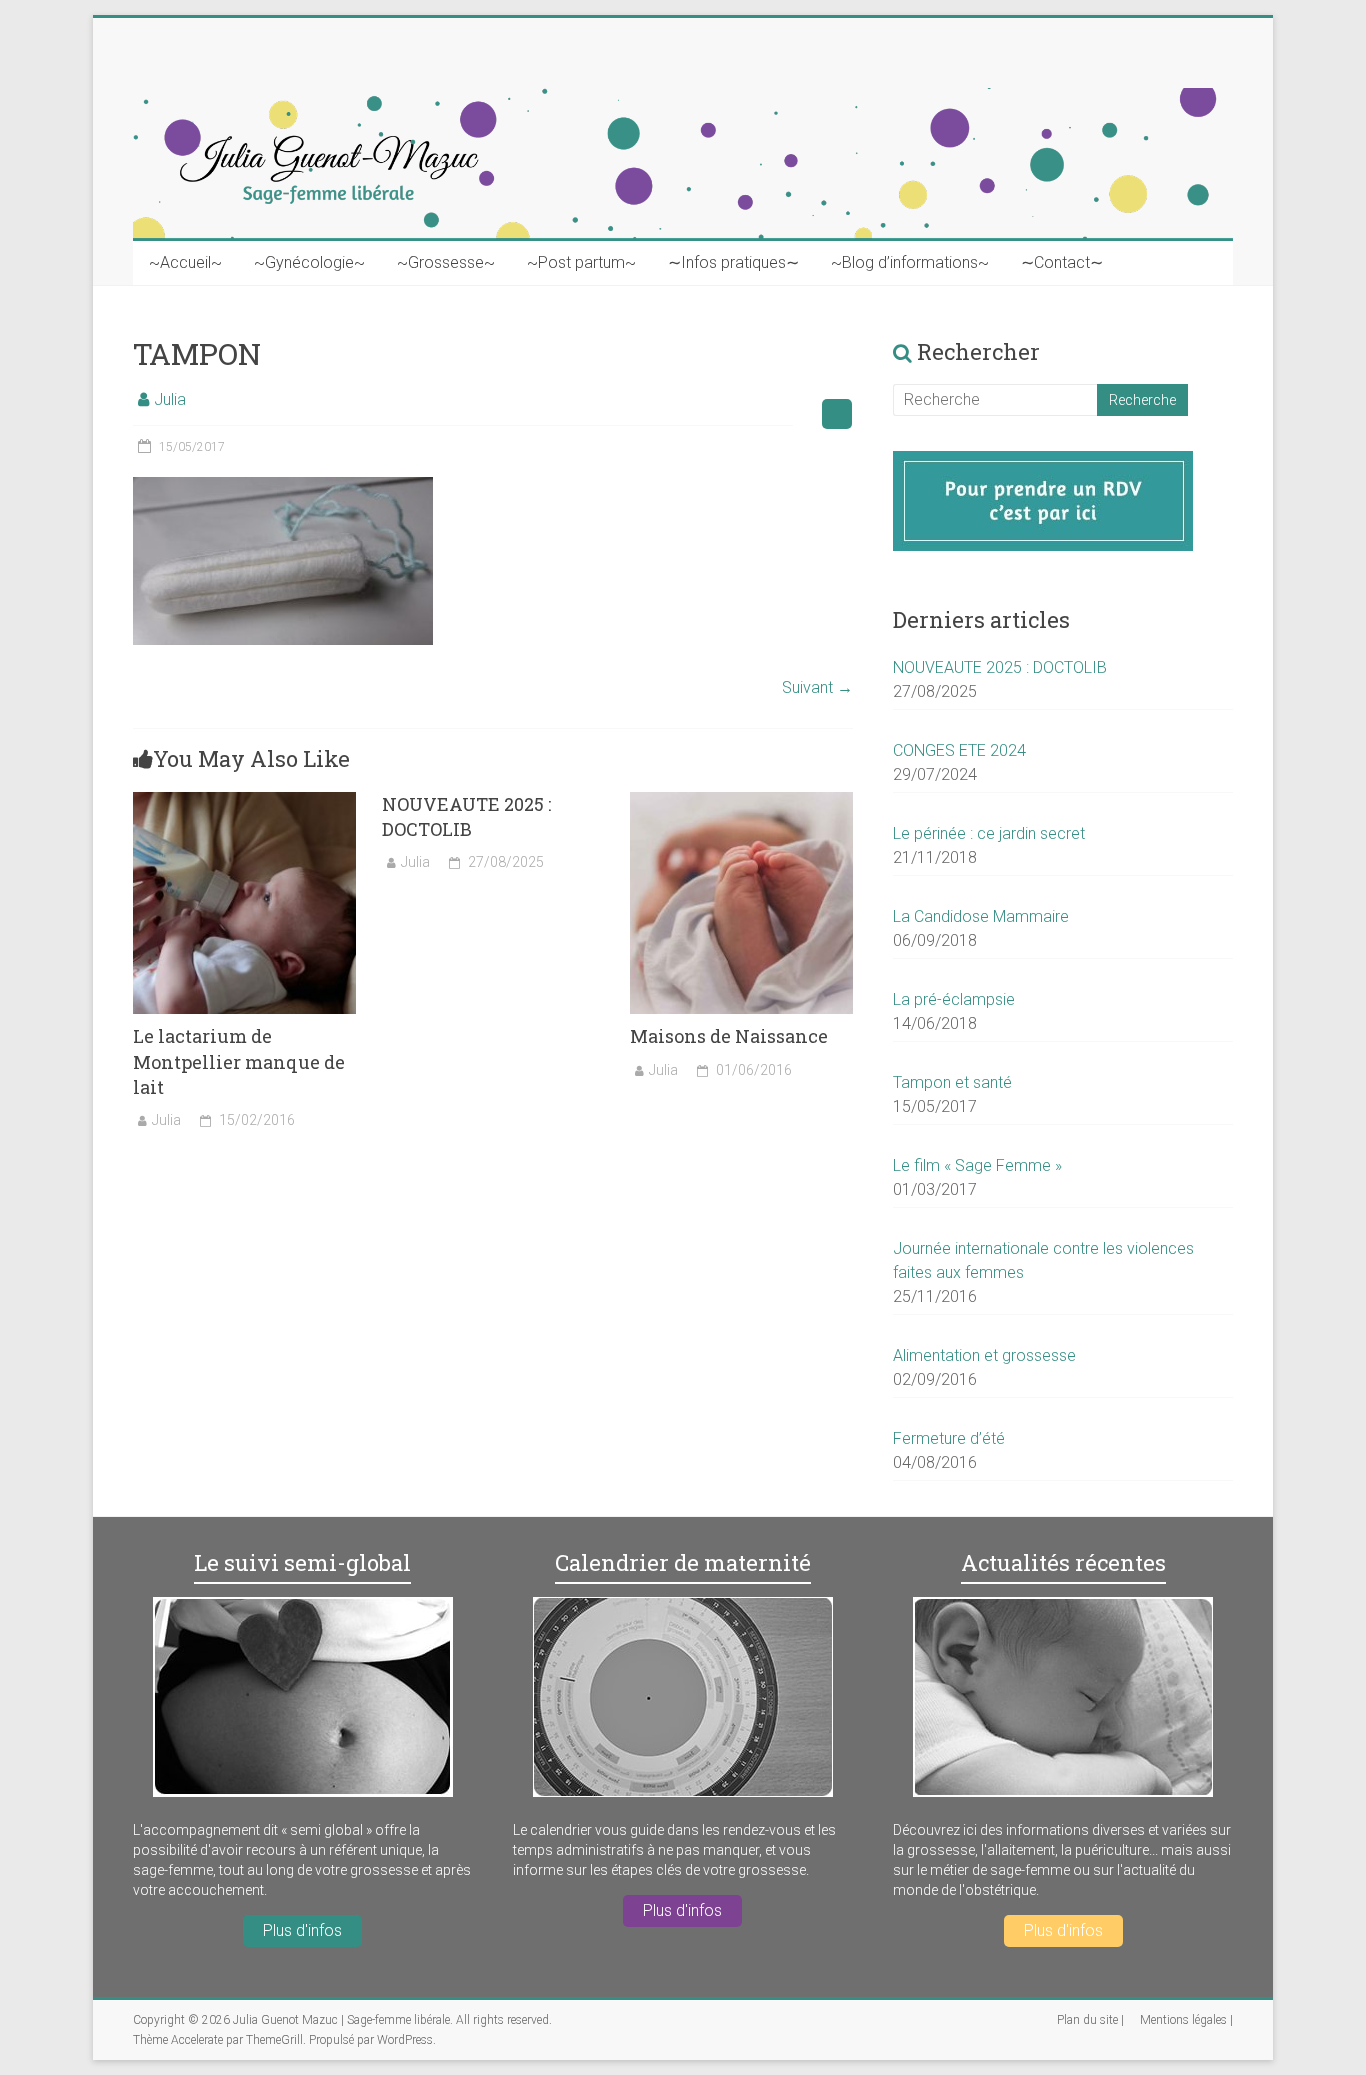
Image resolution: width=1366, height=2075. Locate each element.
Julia (170, 399)
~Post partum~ (581, 262)
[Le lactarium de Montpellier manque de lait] (244, 801)
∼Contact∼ (1062, 262)
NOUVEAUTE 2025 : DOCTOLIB (466, 816)
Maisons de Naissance (729, 1036)
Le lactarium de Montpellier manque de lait (239, 1061)
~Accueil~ (185, 262)
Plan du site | (1090, 2020)
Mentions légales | (1186, 2020)
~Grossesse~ (446, 262)
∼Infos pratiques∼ (733, 262)
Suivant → (817, 687)
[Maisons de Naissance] (741, 801)
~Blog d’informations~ (910, 262)
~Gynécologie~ (309, 262)
